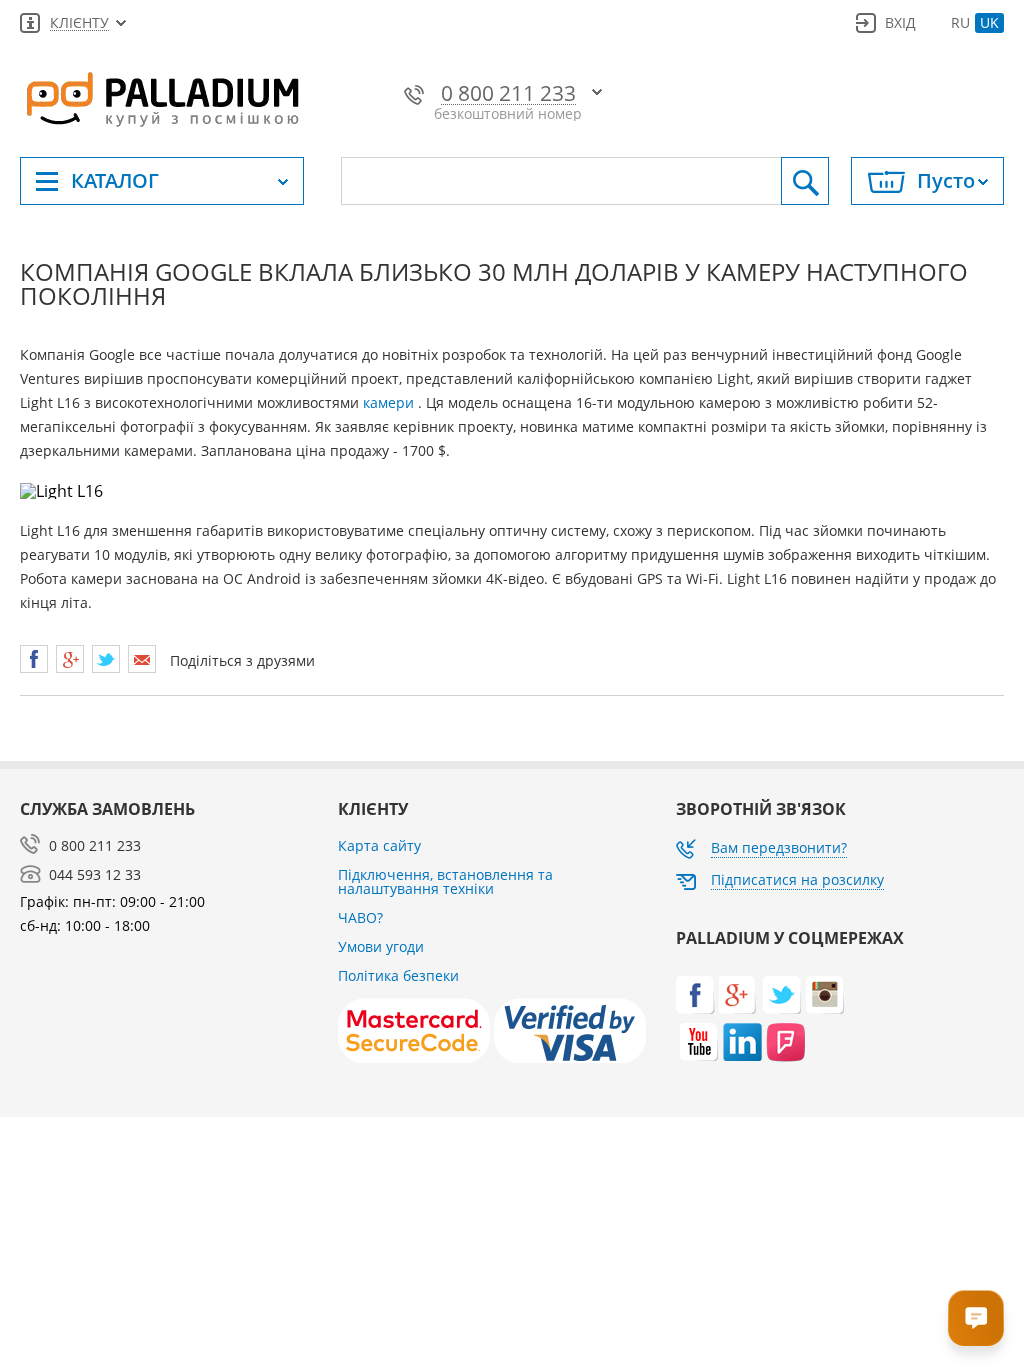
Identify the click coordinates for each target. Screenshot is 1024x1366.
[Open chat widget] (976, 1318)
